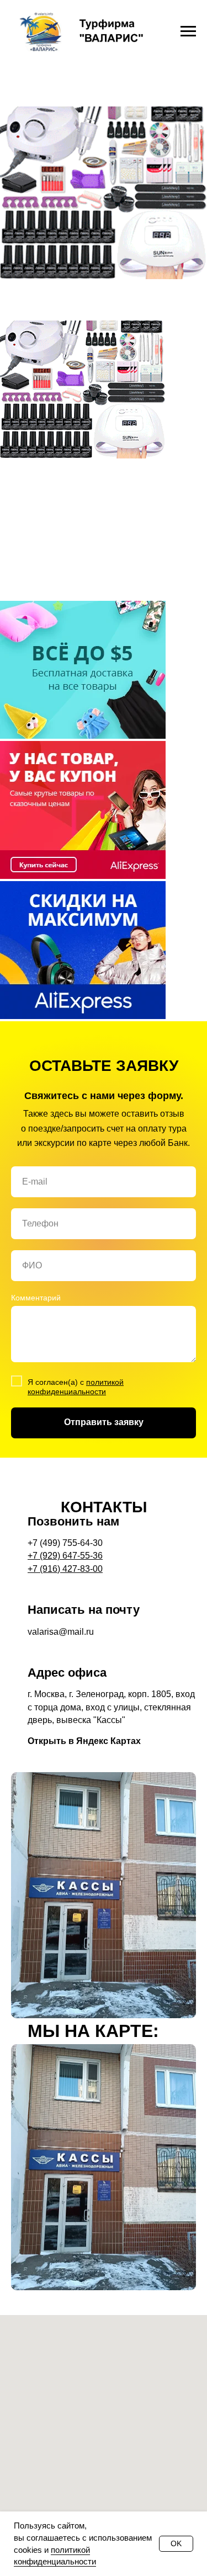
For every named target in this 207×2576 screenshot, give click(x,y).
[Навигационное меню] (188, 31)
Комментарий (36, 1997)
